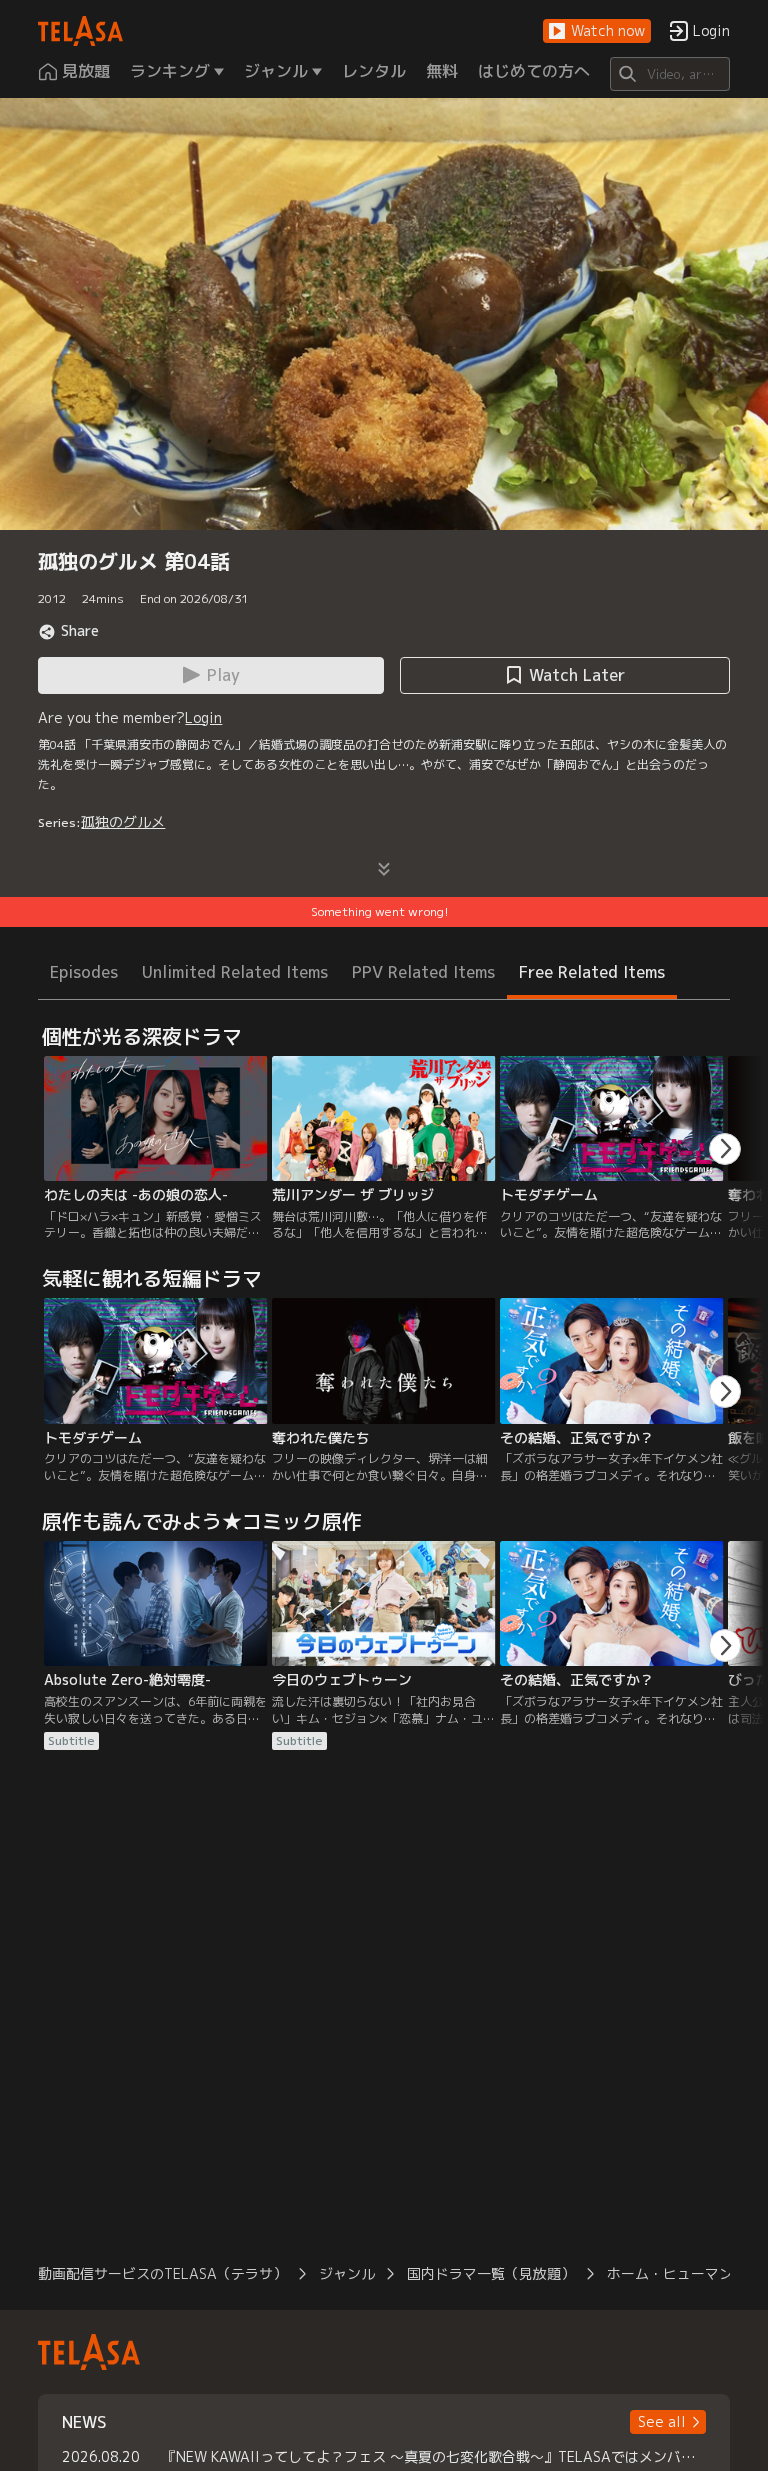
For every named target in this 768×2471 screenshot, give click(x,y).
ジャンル (347, 2273)
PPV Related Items (423, 972)
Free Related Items (592, 972)
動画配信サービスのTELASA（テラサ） (162, 2273)
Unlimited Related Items (235, 972)
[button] (597, 31)
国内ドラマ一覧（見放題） (491, 2273)
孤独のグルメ (123, 821)
